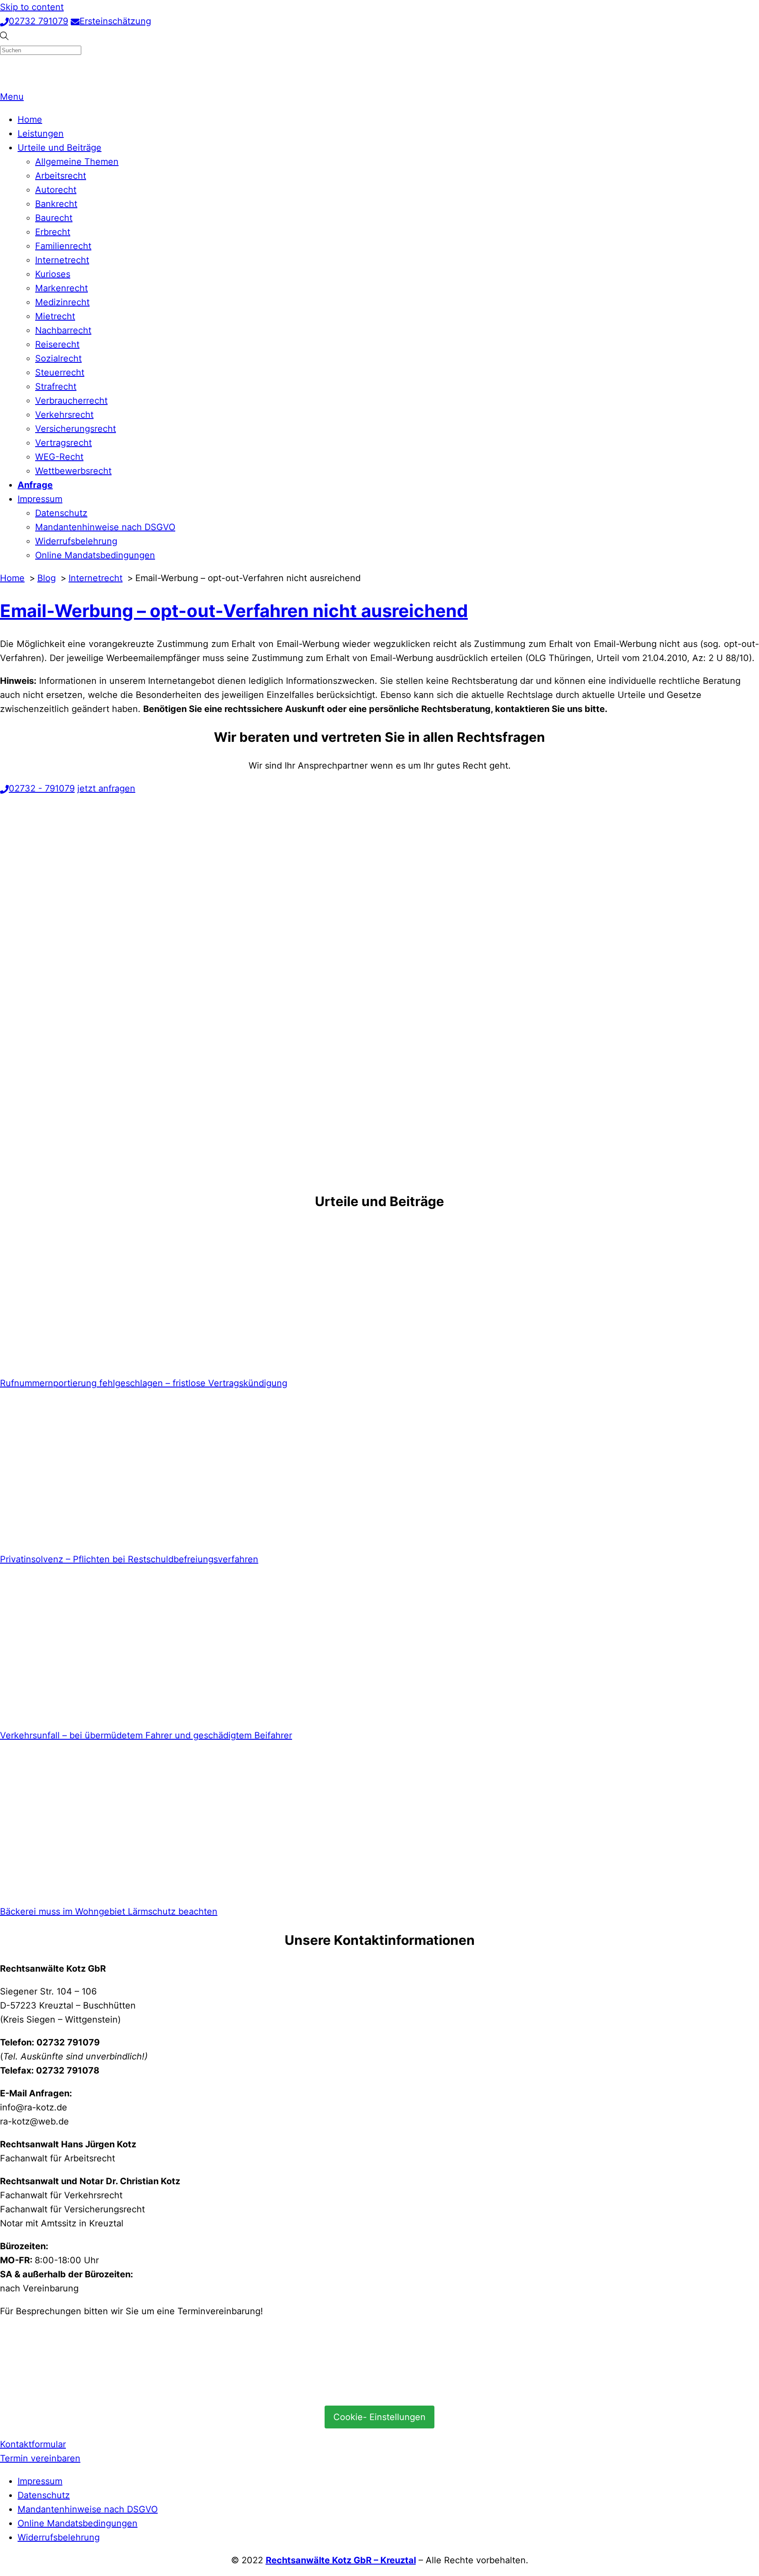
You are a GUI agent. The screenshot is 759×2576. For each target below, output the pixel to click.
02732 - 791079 (42, 788)
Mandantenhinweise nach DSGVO (105, 527)
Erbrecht (53, 232)
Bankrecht (56, 204)
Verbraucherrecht (71, 401)
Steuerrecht (60, 372)
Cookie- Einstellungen (379, 2417)
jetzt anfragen (106, 788)
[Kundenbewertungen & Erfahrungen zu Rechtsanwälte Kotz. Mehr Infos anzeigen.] (66, 2390)
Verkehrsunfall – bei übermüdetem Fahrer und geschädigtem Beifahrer (146, 1735)
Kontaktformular (33, 2444)
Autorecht (56, 190)
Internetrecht (62, 260)
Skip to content (32, 7)
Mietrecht (55, 316)
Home (30, 119)
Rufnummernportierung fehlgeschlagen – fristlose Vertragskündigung (144, 1383)
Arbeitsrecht (61, 176)
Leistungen (41, 134)
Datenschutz (61, 513)
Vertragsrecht (63, 443)
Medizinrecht (62, 302)
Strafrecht (56, 387)
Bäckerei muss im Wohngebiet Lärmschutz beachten (109, 1911)
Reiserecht (57, 344)
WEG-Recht (59, 457)
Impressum (40, 499)
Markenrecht (61, 288)
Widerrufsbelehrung (76, 541)
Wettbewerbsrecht (73, 471)
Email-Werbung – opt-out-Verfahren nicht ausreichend (234, 611)
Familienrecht (63, 246)
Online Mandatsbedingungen (95, 555)
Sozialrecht (58, 358)
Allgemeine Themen (77, 162)
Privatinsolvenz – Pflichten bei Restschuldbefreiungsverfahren (129, 1559)
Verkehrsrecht (64, 415)
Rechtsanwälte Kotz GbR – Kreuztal (341, 2560)
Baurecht (54, 218)
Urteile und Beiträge (60, 148)
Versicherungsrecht (76, 429)
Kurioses (53, 274)
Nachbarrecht (63, 330)
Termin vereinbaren (40, 2458)
